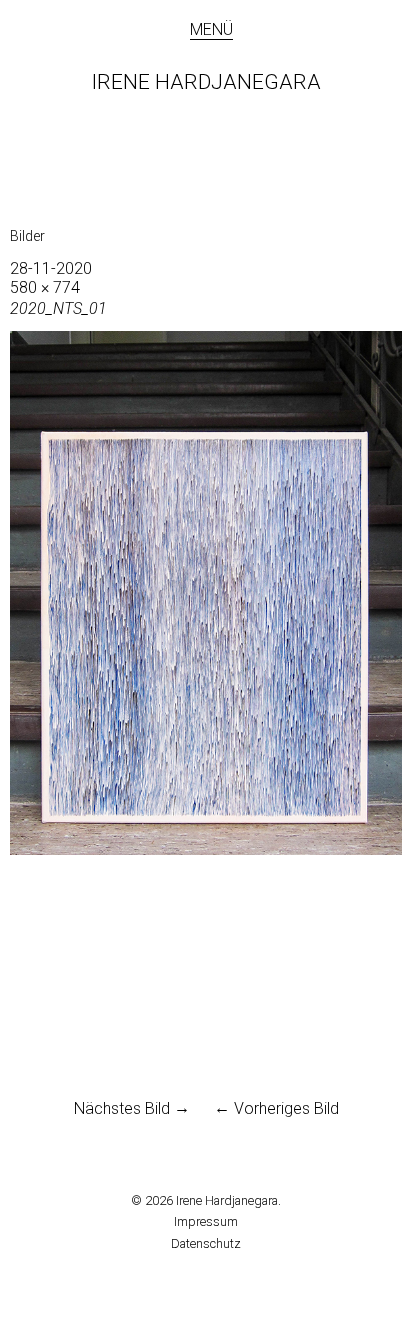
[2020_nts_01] (206, 849)
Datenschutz (206, 1243)
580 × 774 (45, 287)
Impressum (206, 1221)
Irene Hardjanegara (206, 82)
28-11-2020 (51, 268)
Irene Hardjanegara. (228, 1200)
